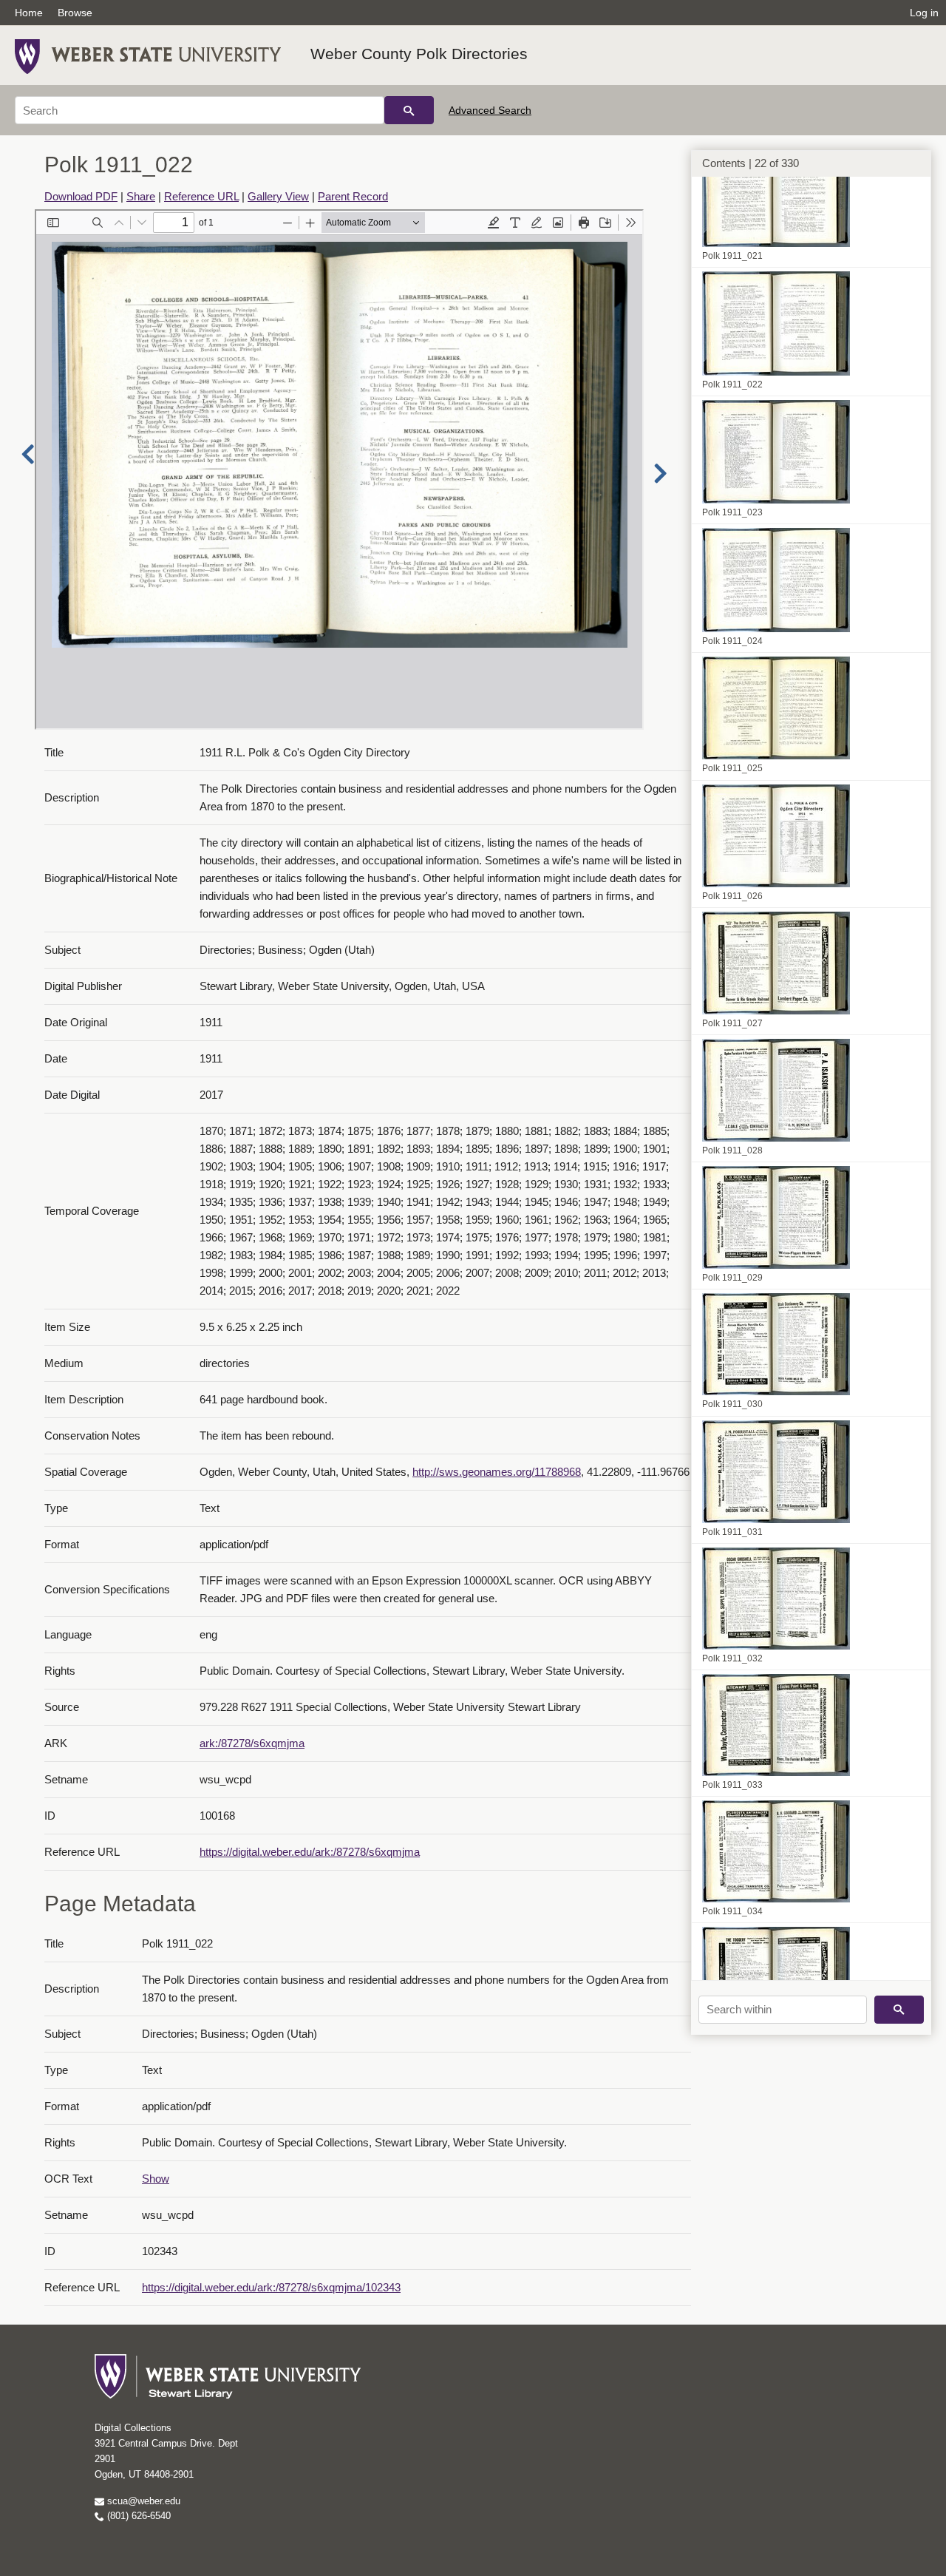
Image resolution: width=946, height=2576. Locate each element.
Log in (924, 13)
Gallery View (278, 196)
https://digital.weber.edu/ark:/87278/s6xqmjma (310, 1852)
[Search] (409, 110)
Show (156, 2179)
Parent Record (353, 196)
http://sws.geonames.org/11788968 (497, 1472)
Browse (75, 13)
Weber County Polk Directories (419, 54)
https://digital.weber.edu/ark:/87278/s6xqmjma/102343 (271, 2287)
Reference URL (201, 196)
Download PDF (81, 196)
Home (29, 13)
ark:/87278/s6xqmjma (252, 1743)
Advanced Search (490, 110)
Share (141, 196)
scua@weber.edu (142, 2501)
